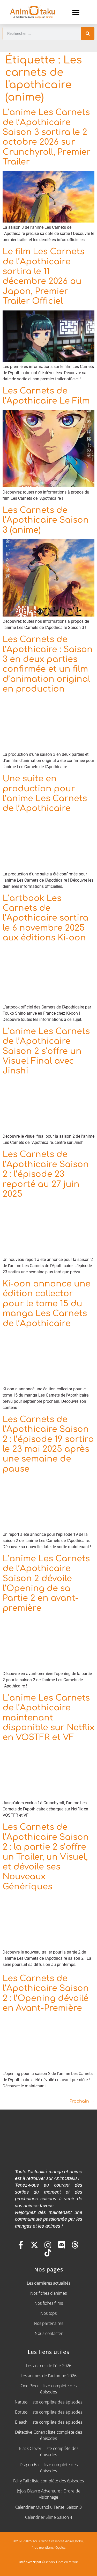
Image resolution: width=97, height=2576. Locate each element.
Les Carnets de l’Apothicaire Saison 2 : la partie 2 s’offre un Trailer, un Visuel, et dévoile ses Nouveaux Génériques (46, 1857)
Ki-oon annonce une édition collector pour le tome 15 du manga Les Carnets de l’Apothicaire (47, 1304)
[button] (76, 12)
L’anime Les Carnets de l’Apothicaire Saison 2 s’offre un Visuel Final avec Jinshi (46, 1051)
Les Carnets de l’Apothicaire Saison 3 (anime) (46, 520)
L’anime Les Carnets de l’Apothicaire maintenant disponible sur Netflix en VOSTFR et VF (48, 1718)
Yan (75, 2562)
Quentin (48, 2562)
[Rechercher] (88, 34)
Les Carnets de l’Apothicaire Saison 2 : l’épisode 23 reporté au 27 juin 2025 (46, 1174)
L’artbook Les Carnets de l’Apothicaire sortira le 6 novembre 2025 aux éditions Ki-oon (46, 918)
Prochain (82, 2101)
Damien (62, 2562)
